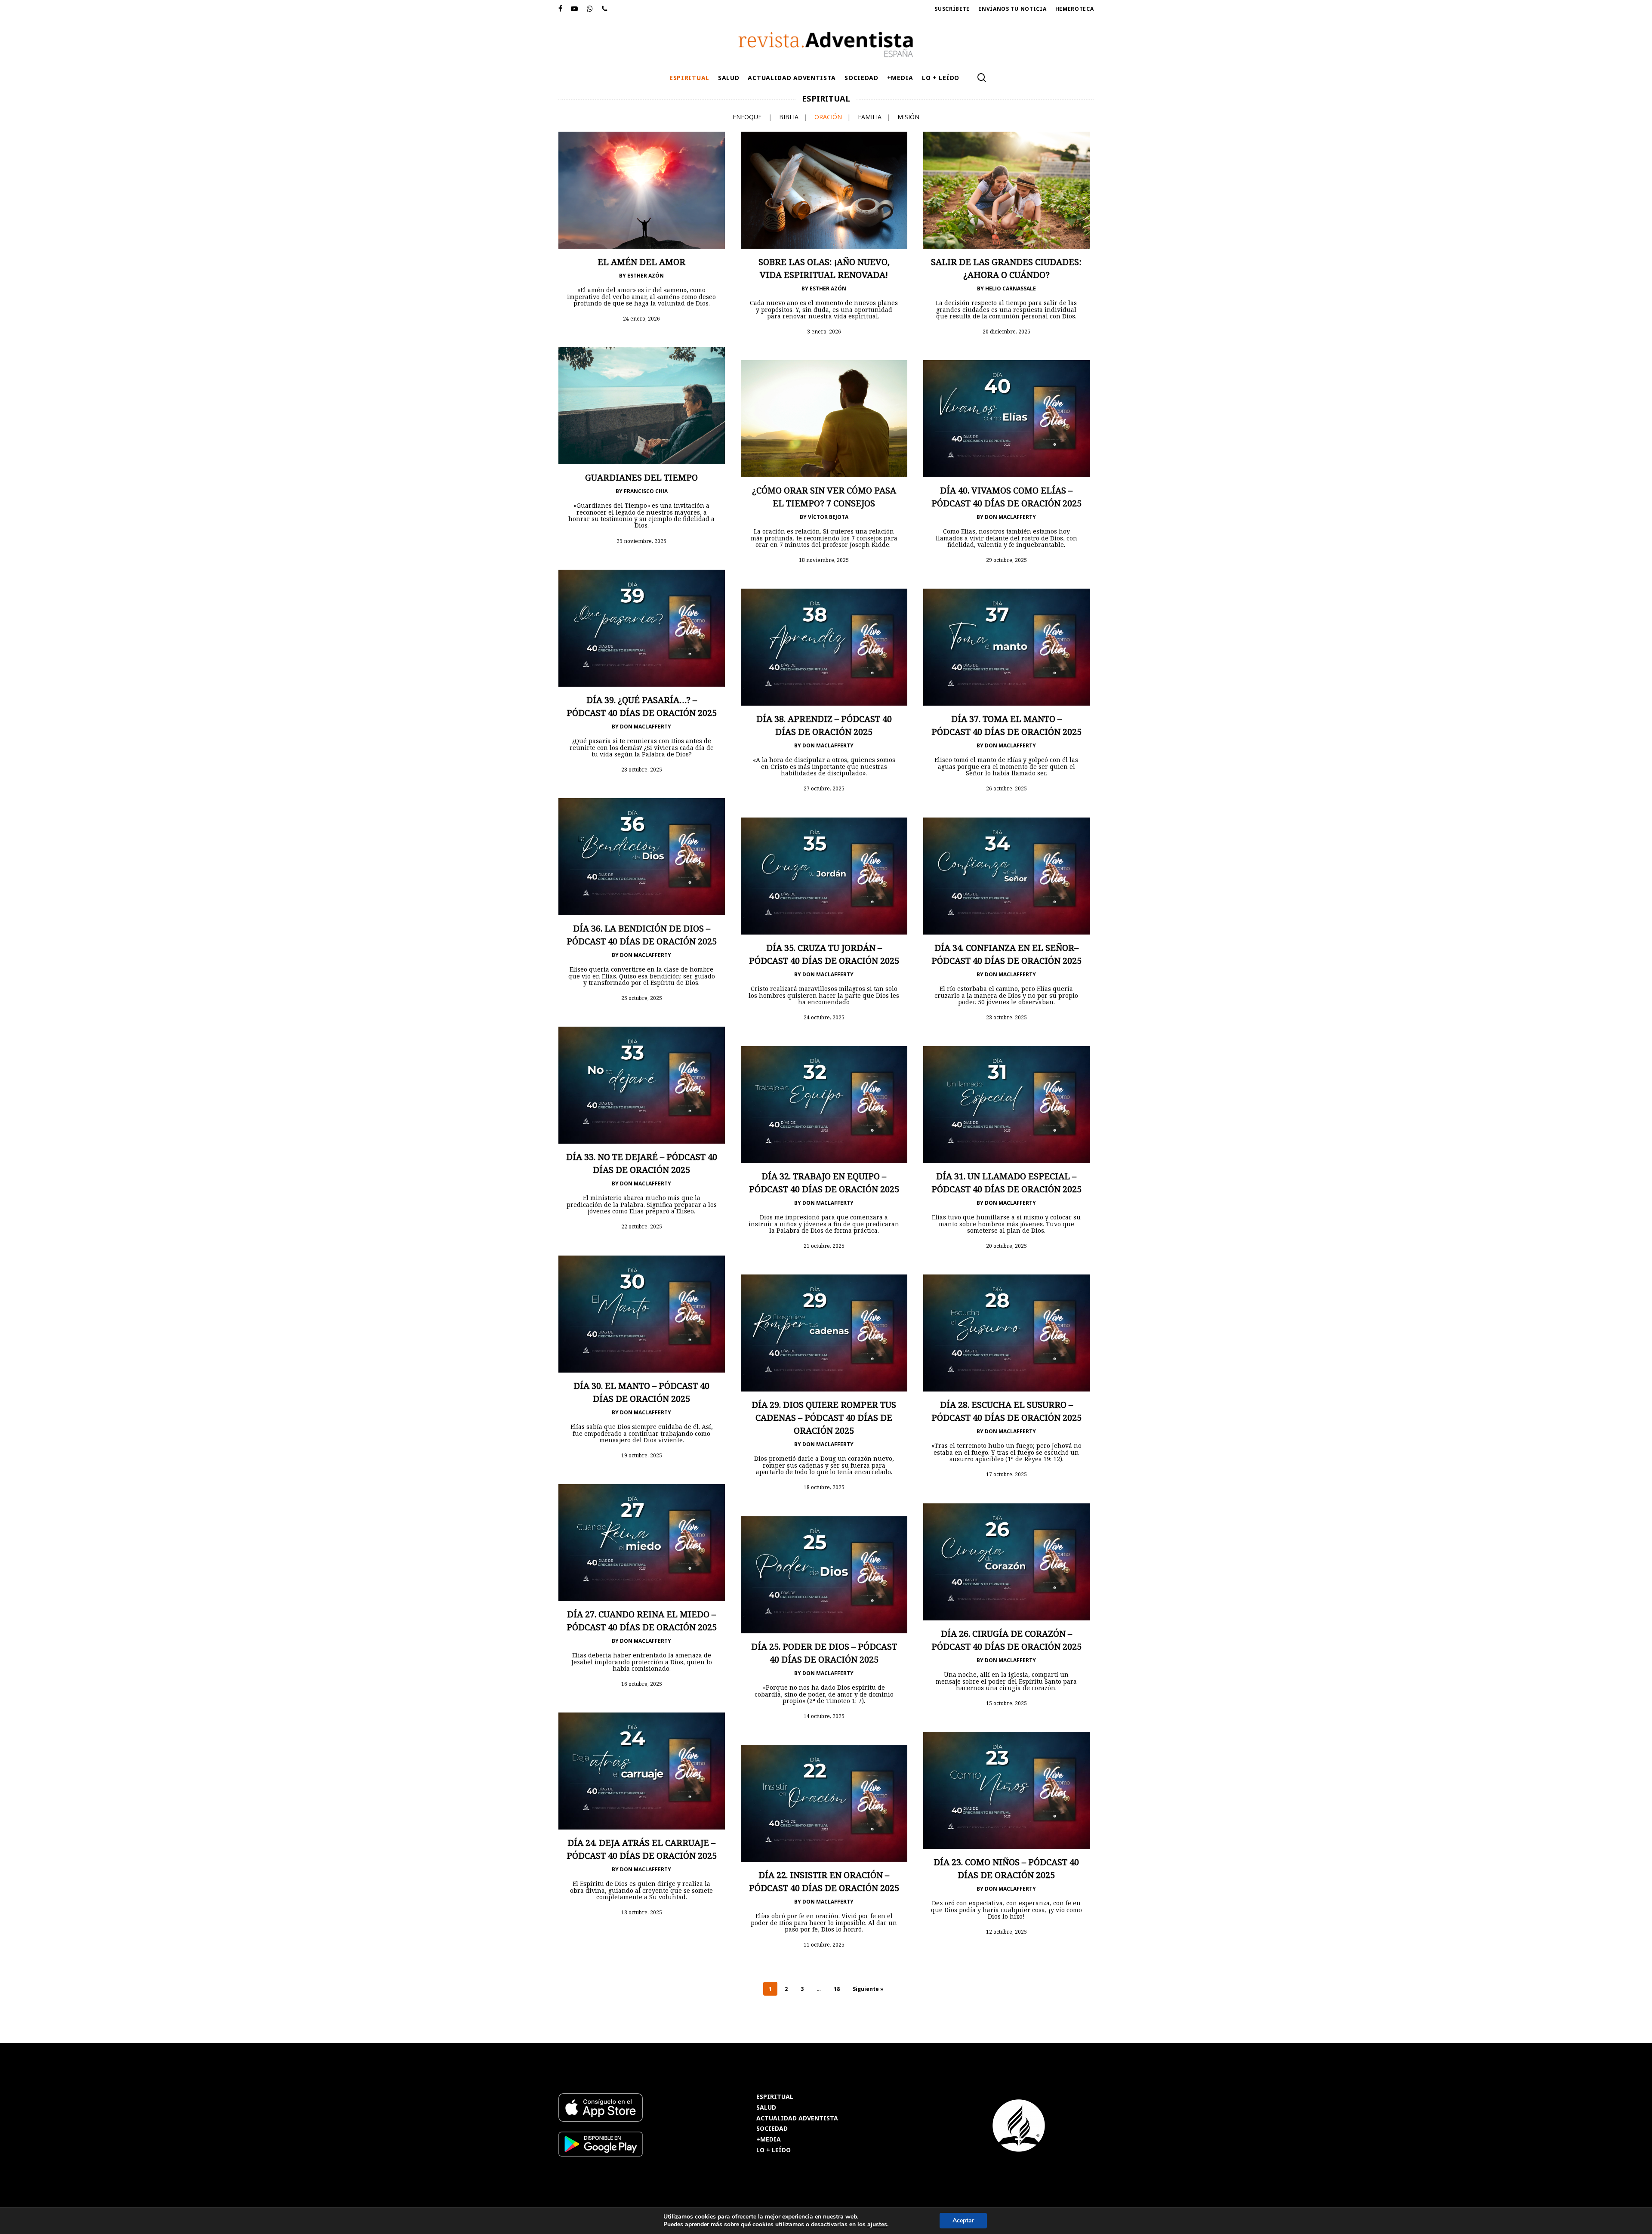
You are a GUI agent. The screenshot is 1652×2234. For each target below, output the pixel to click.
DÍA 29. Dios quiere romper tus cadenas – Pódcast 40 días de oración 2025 (824, 1418)
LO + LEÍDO (774, 2150)
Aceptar (963, 2220)
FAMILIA (870, 117)
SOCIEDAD (772, 2129)
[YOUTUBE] (575, 9)
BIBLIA (789, 117)
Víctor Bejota (828, 517)
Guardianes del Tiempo (641, 477)
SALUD (766, 2108)
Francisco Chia (646, 491)
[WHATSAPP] (590, 9)
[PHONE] (605, 9)
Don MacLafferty (1010, 517)
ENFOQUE (747, 117)
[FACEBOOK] (561, 9)
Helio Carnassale (1011, 289)
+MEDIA (769, 2140)
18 (837, 1989)
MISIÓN (908, 117)
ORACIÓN (828, 117)
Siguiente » (868, 1989)
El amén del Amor (641, 262)
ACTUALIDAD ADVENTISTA (797, 2118)
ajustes (877, 2225)
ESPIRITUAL (775, 2097)
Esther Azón (646, 276)
